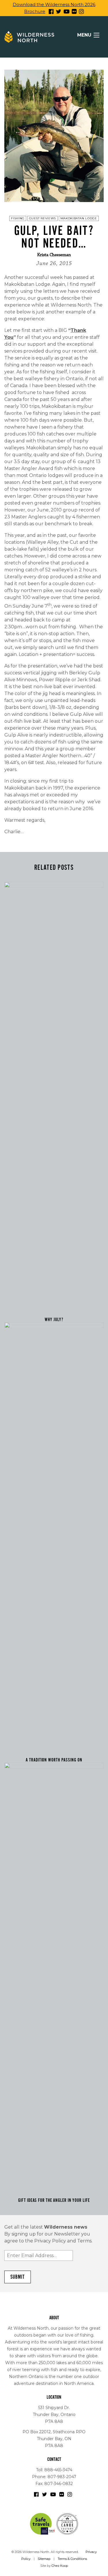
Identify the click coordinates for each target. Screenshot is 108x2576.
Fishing (18, 218)
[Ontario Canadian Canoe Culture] (67, 2524)
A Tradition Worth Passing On (54, 1760)
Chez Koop (60, 2566)
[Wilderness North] (29, 37)
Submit (18, 2277)
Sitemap (44, 2559)
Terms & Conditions (72, 2559)
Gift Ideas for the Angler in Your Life (54, 2200)
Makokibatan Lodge (79, 218)
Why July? (54, 1320)
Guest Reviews (42, 218)
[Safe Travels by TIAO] (43, 2524)
